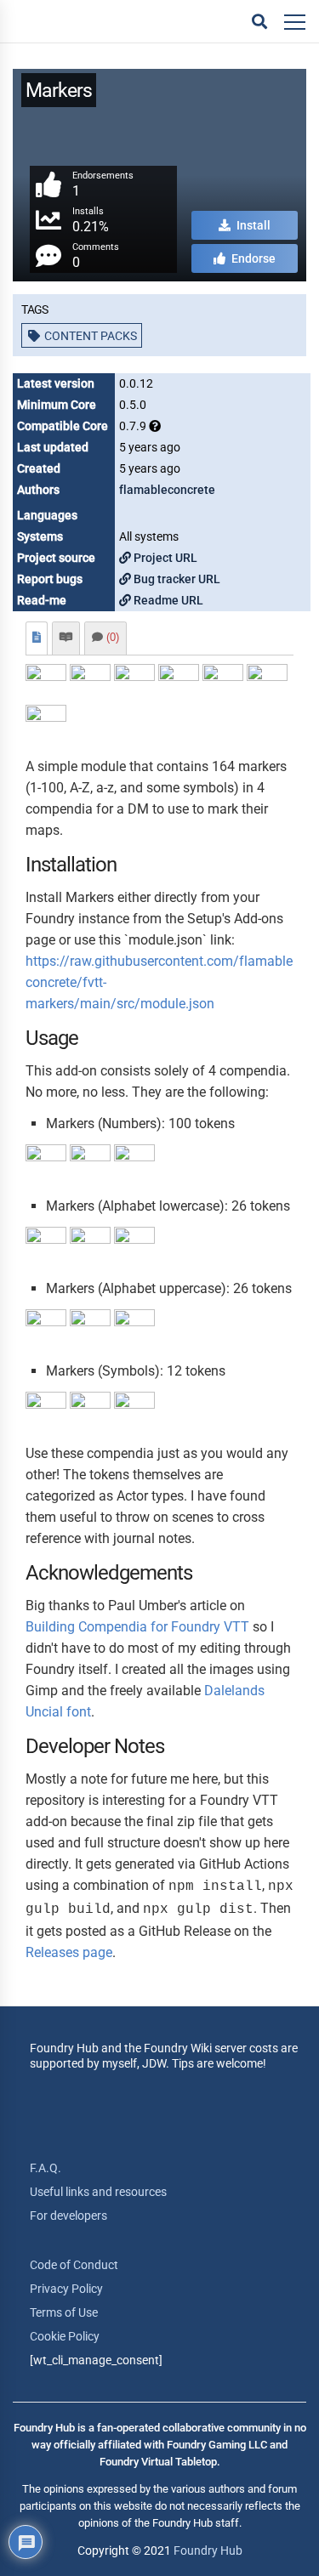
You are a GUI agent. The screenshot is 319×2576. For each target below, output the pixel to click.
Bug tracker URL (176, 579)
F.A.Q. (46, 2168)
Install (252, 225)
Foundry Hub (208, 2550)
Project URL (164, 558)
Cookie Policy (65, 2336)
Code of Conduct (74, 2265)
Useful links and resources (98, 2192)
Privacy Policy (66, 2289)
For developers (68, 2216)
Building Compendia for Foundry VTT (137, 1627)
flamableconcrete (167, 490)
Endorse (252, 258)
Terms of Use (64, 2312)
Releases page (69, 1952)
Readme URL (167, 600)
